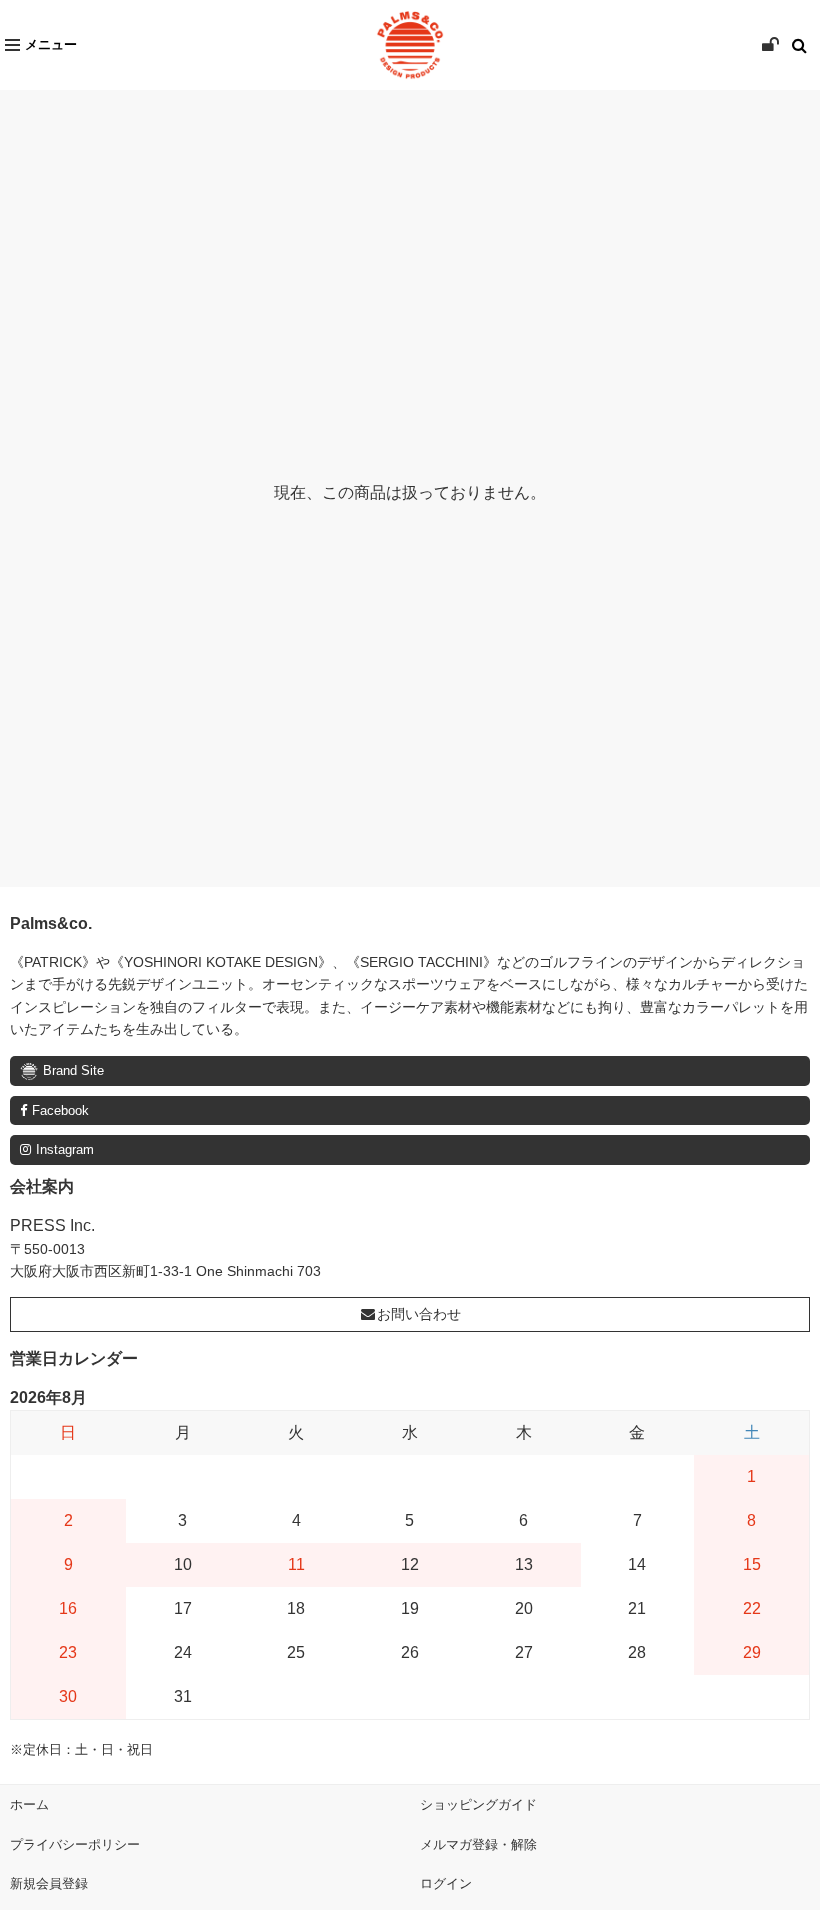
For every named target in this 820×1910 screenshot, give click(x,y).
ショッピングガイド (478, 1804)
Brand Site (73, 1070)
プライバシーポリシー (75, 1844)
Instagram (65, 1149)
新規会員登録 (49, 1883)
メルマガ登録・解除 (478, 1844)
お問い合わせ (419, 1314)
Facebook (60, 1110)
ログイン (446, 1883)
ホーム (29, 1804)
